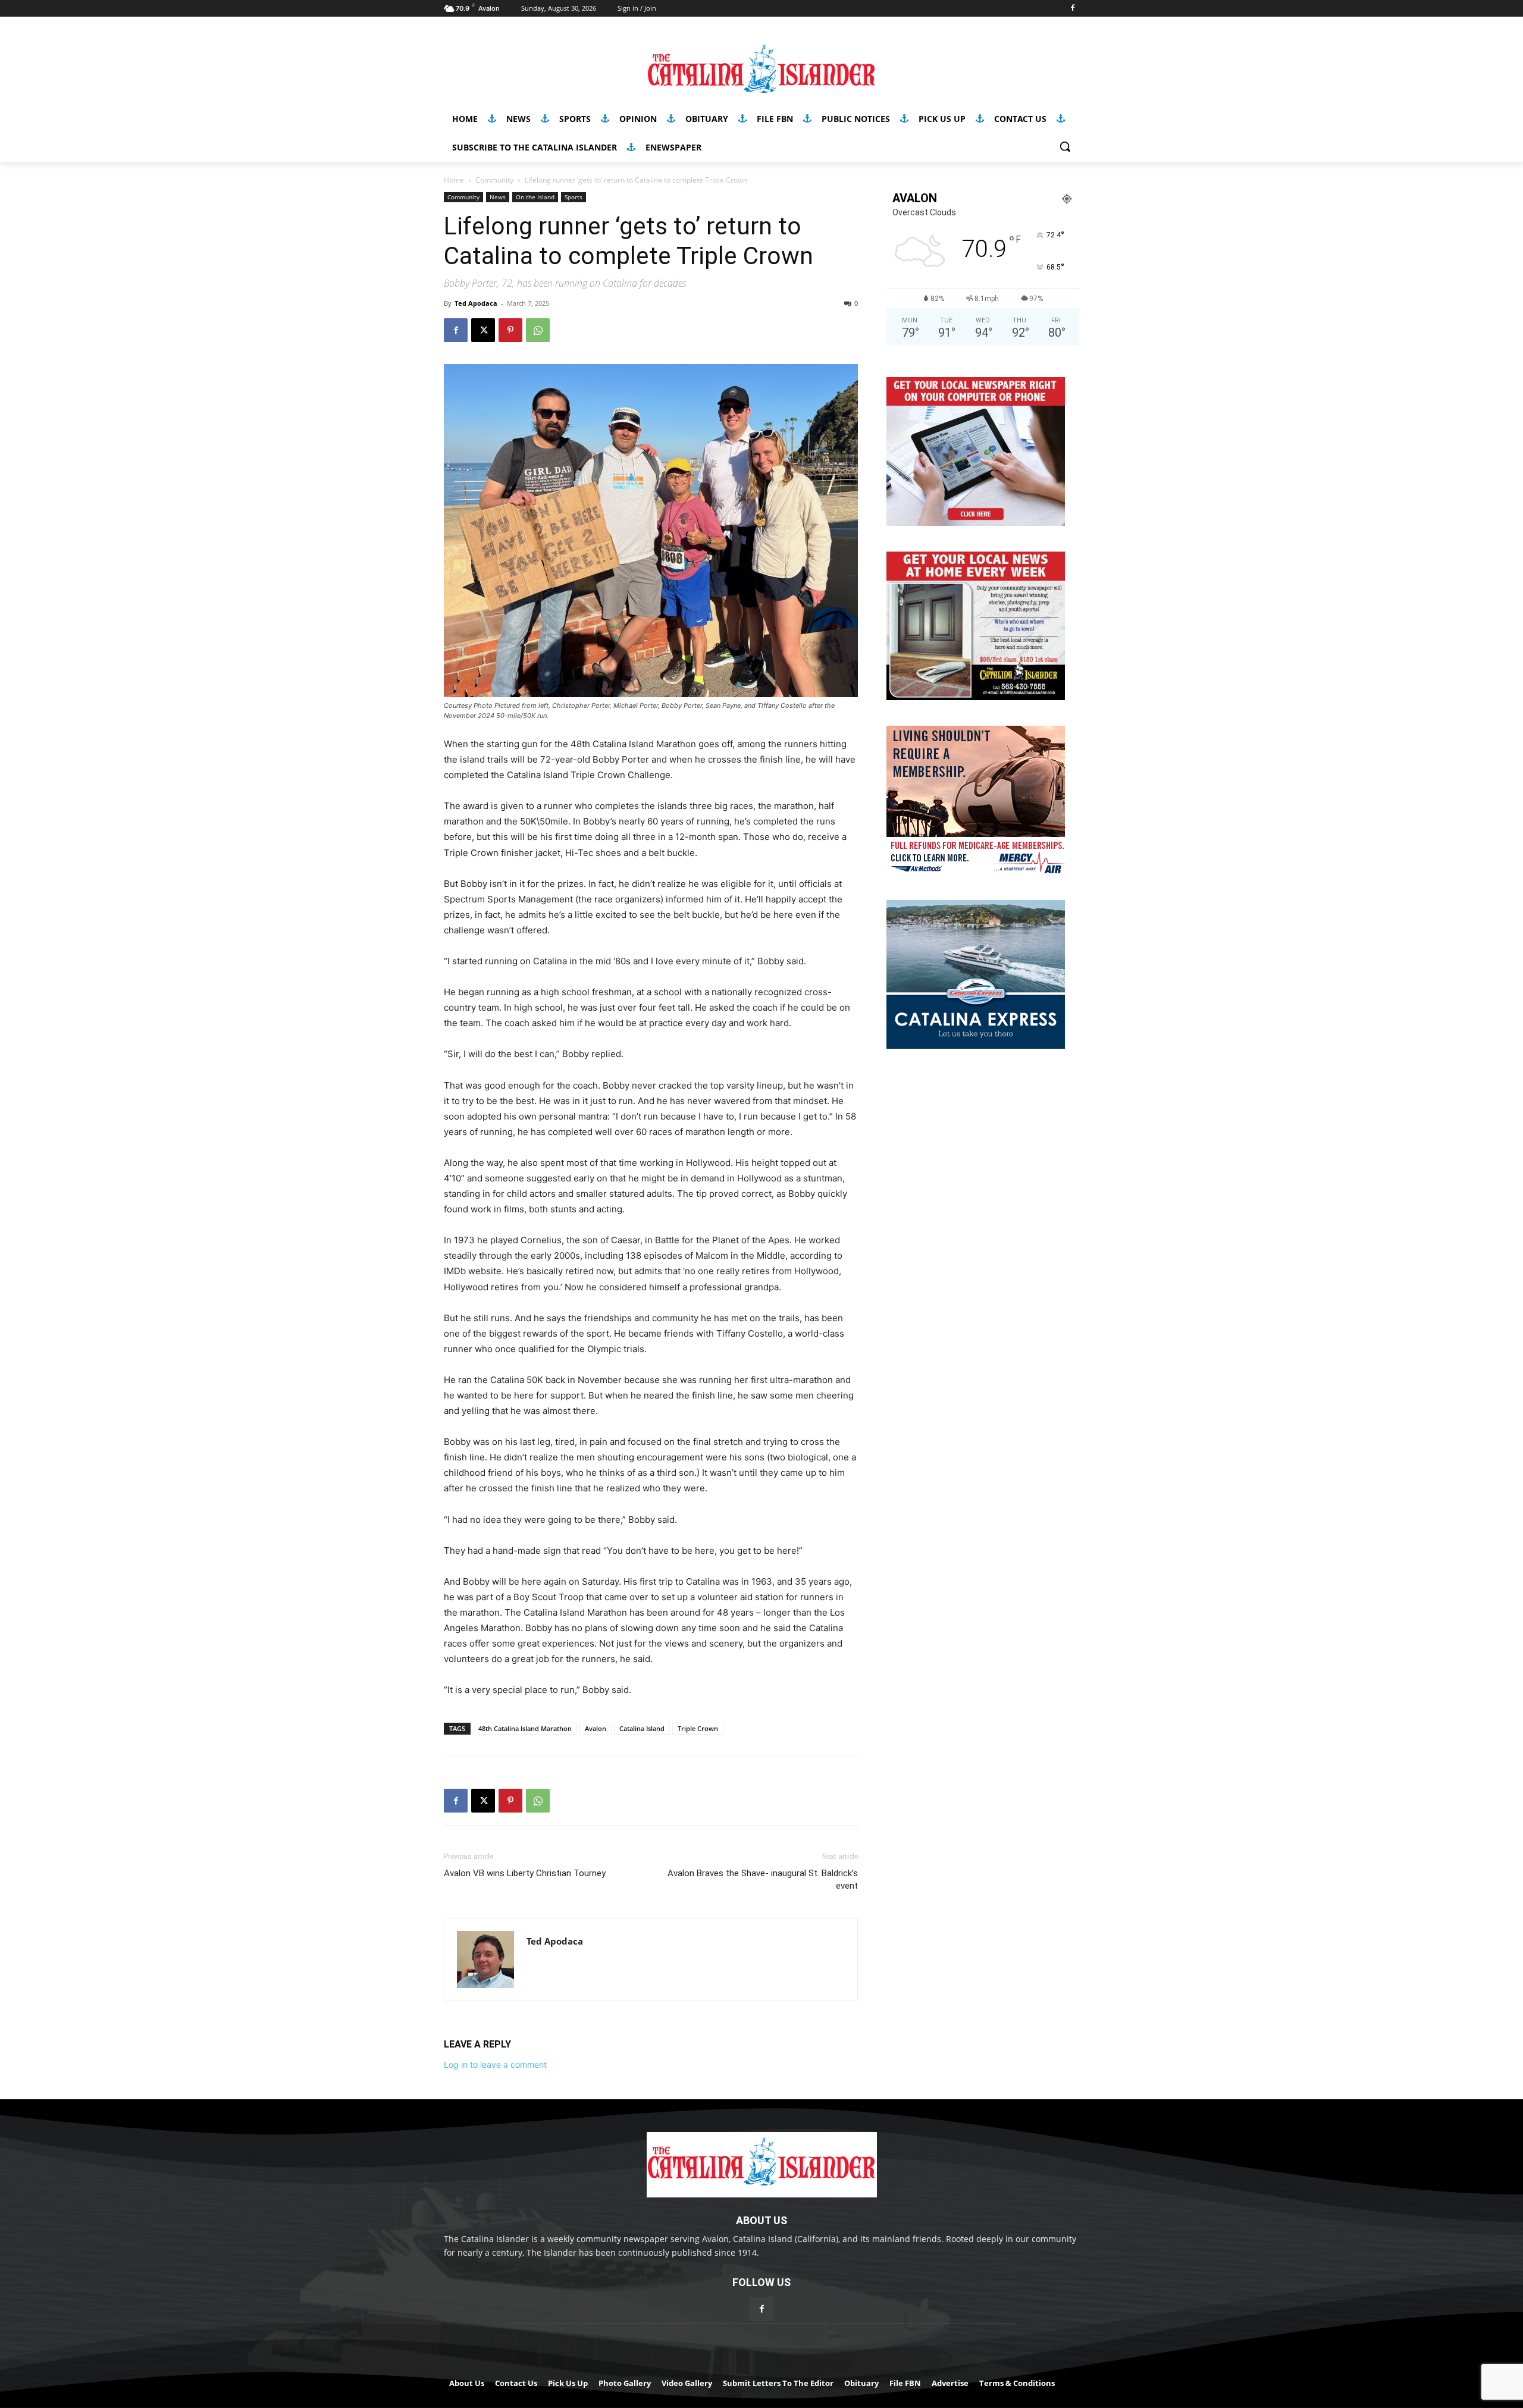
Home (454, 180)
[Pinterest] (510, 330)
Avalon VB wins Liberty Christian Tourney (525, 1873)
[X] (483, 330)
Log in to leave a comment (495, 2064)
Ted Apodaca (476, 303)
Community (494, 180)
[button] (1065, 146)
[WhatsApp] (538, 330)
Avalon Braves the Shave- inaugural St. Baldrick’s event (763, 1879)
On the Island (535, 197)
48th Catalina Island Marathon (525, 1728)
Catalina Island (642, 1728)
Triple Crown (698, 1728)
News (498, 197)
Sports (574, 197)
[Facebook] (1072, 9)
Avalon (596, 1728)
